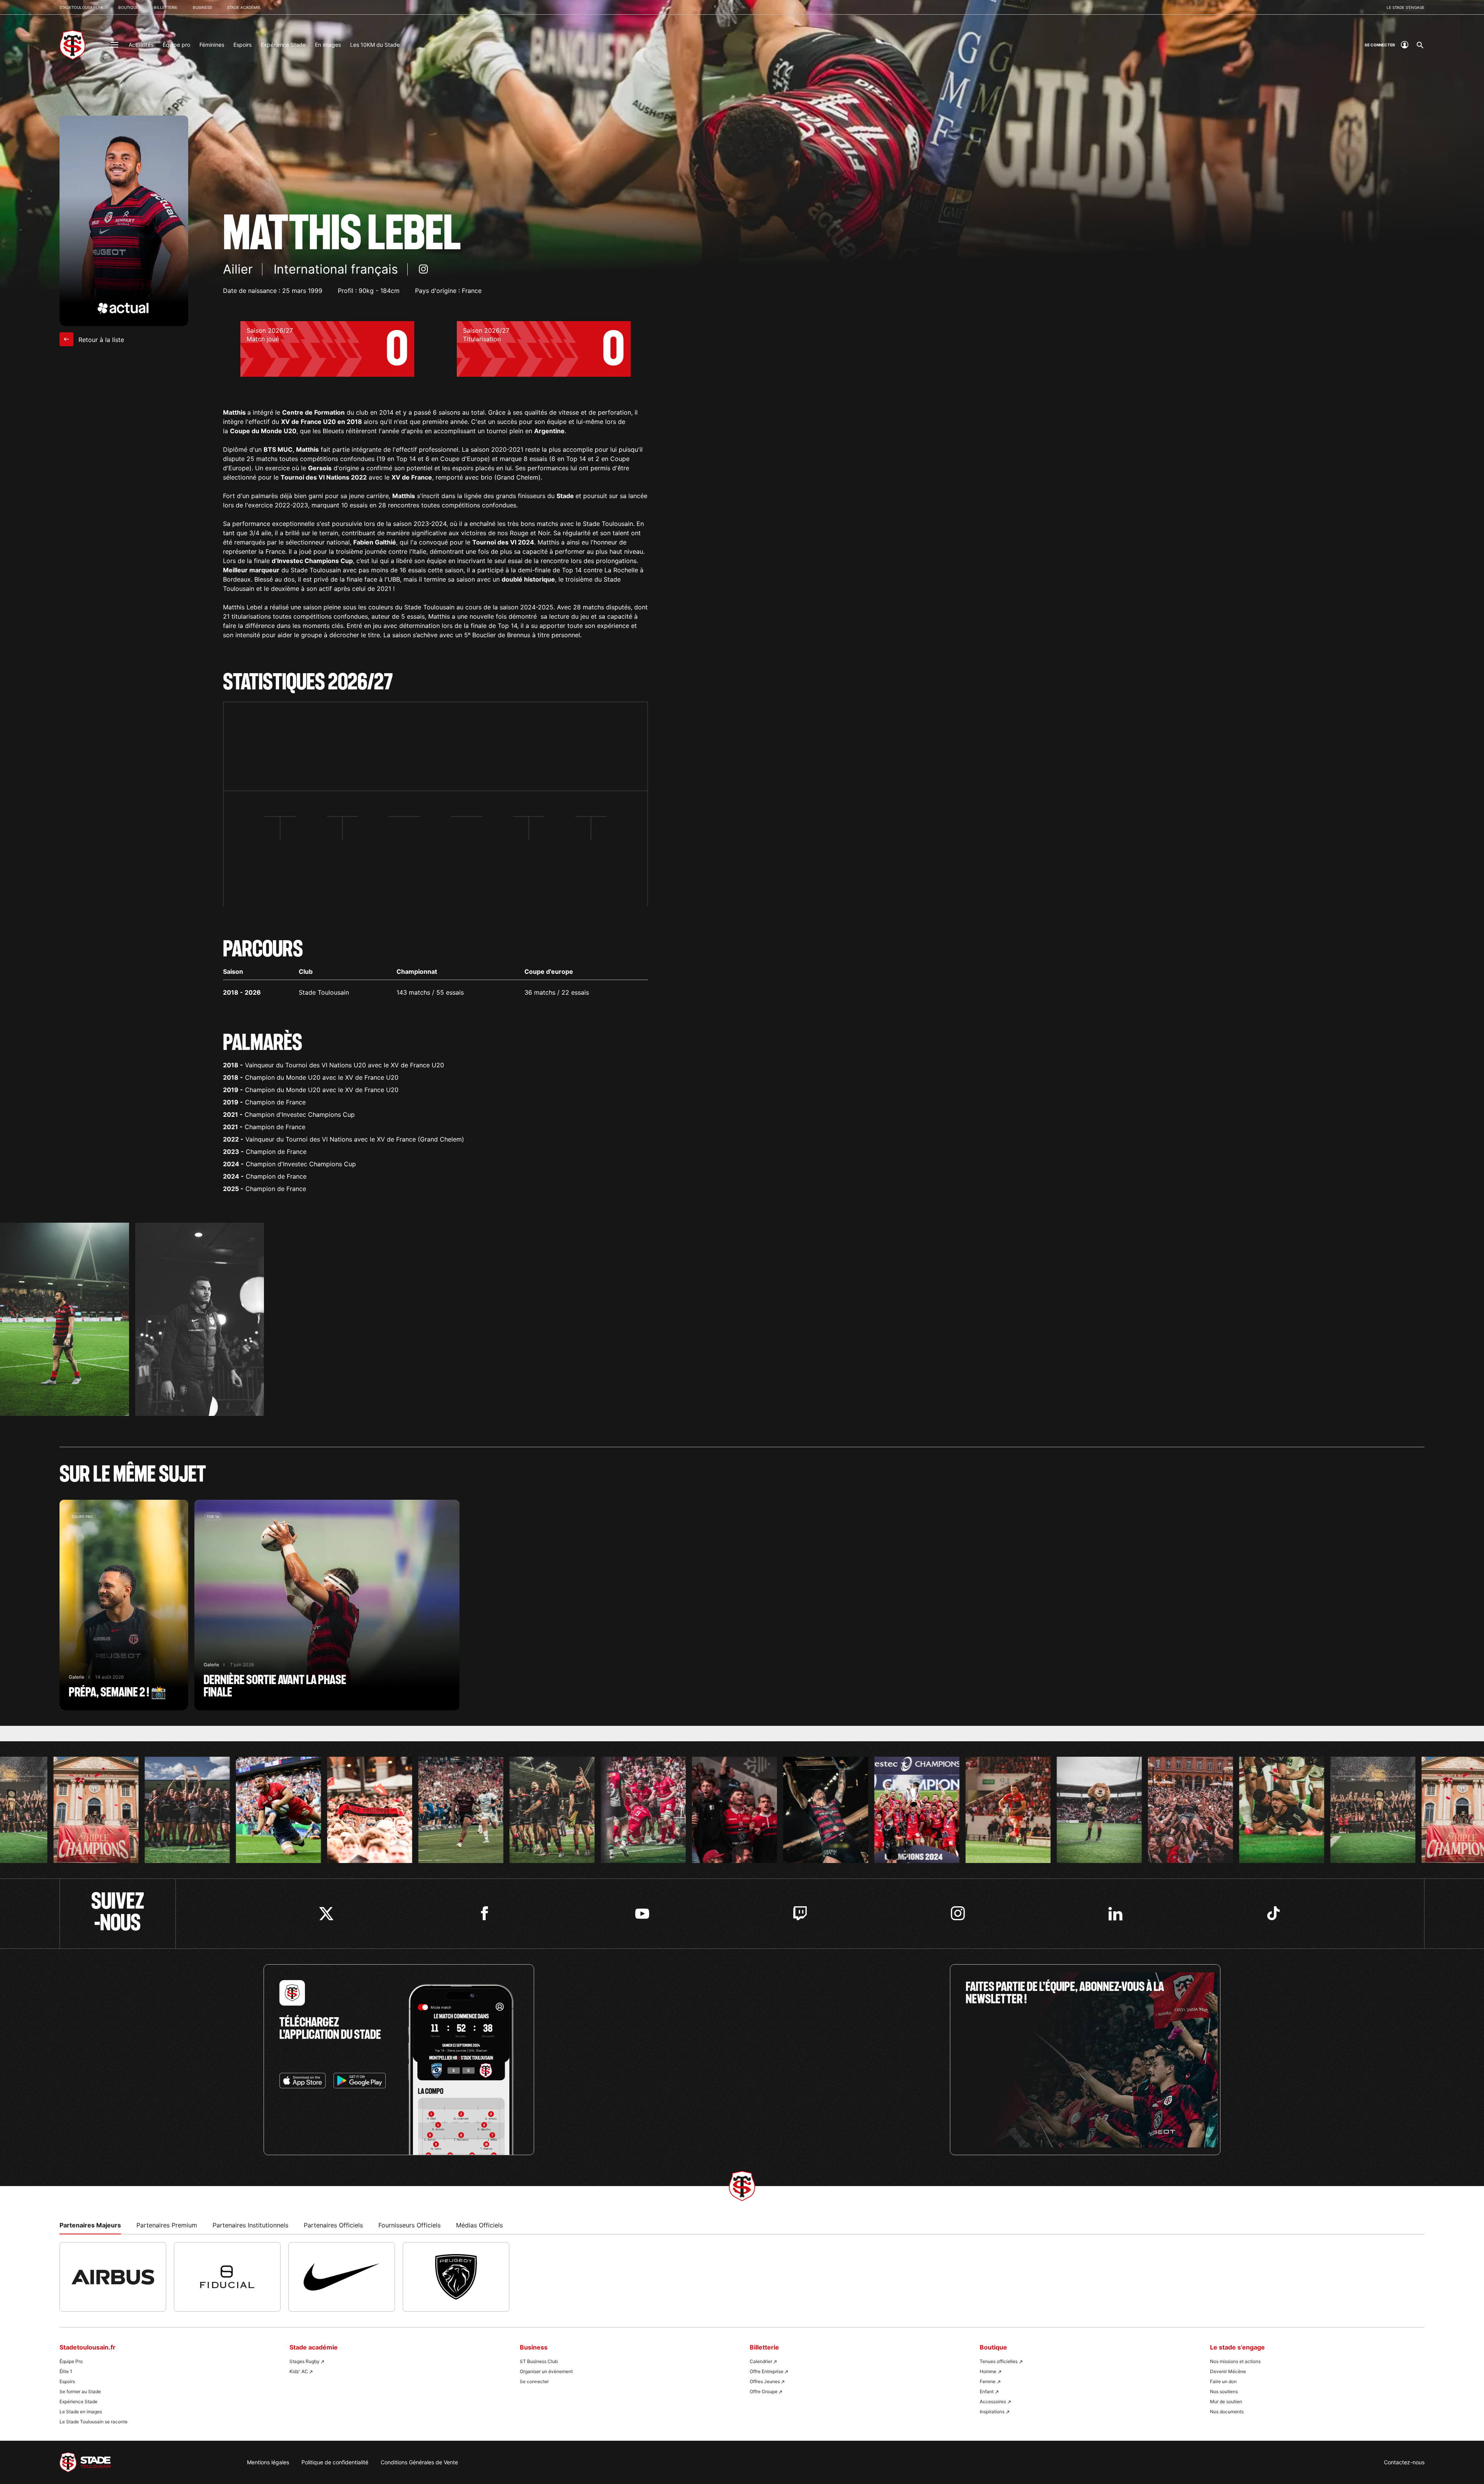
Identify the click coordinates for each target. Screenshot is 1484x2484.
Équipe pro (176, 45)
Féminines (212, 45)
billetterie (166, 7)
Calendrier (761, 2361)
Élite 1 (66, 2371)
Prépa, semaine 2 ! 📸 (124, 1605)
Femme (988, 2381)
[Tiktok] (1274, 1913)
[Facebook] (484, 1913)
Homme (988, 2371)
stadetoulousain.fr (81, 7)
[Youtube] (642, 1913)
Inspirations (992, 2412)
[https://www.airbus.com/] (113, 2277)
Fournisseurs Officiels (409, 2225)
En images (328, 45)
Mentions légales (268, 2462)
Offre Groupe (764, 2391)
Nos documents (1227, 2412)
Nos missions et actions (1235, 2361)
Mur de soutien (1226, 2401)
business (202, 7)
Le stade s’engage (1406, 7)
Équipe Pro (71, 2361)
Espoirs (243, 45)
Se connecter (534, 2381)
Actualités (141, 45)
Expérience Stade (283, 45)
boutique (128, 7)
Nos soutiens (1224, 2391)
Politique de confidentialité (335, 2462)
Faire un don (1223, 2381)
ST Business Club (539, 2361)
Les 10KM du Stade (375, 45)
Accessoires (993, 2401)
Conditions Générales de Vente (419, 2462)
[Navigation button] (114, 45)
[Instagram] (958, 1913)
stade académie (244, 7)
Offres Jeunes (765, 2381)
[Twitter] (326, 1913)
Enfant (987, 2391)
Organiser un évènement (546, 2371)
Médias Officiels (479, 2225)
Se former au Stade (80, 2391)
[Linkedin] (1116, 1913)
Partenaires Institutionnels (250, 2225)
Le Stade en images (81, 2412)
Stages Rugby (305, 2361)
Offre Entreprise (767, 2371)
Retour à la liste (100, 340)
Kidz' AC (299, 2371)
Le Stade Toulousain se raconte (94, 2422)
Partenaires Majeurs (90, 2225)
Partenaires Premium (167, 2225)
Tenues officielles (999, 2361)
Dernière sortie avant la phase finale (327, 1605)
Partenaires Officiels (333, 2225)
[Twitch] (800, 1913)
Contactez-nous (1404, 2462)
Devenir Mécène (1228, 2371)
